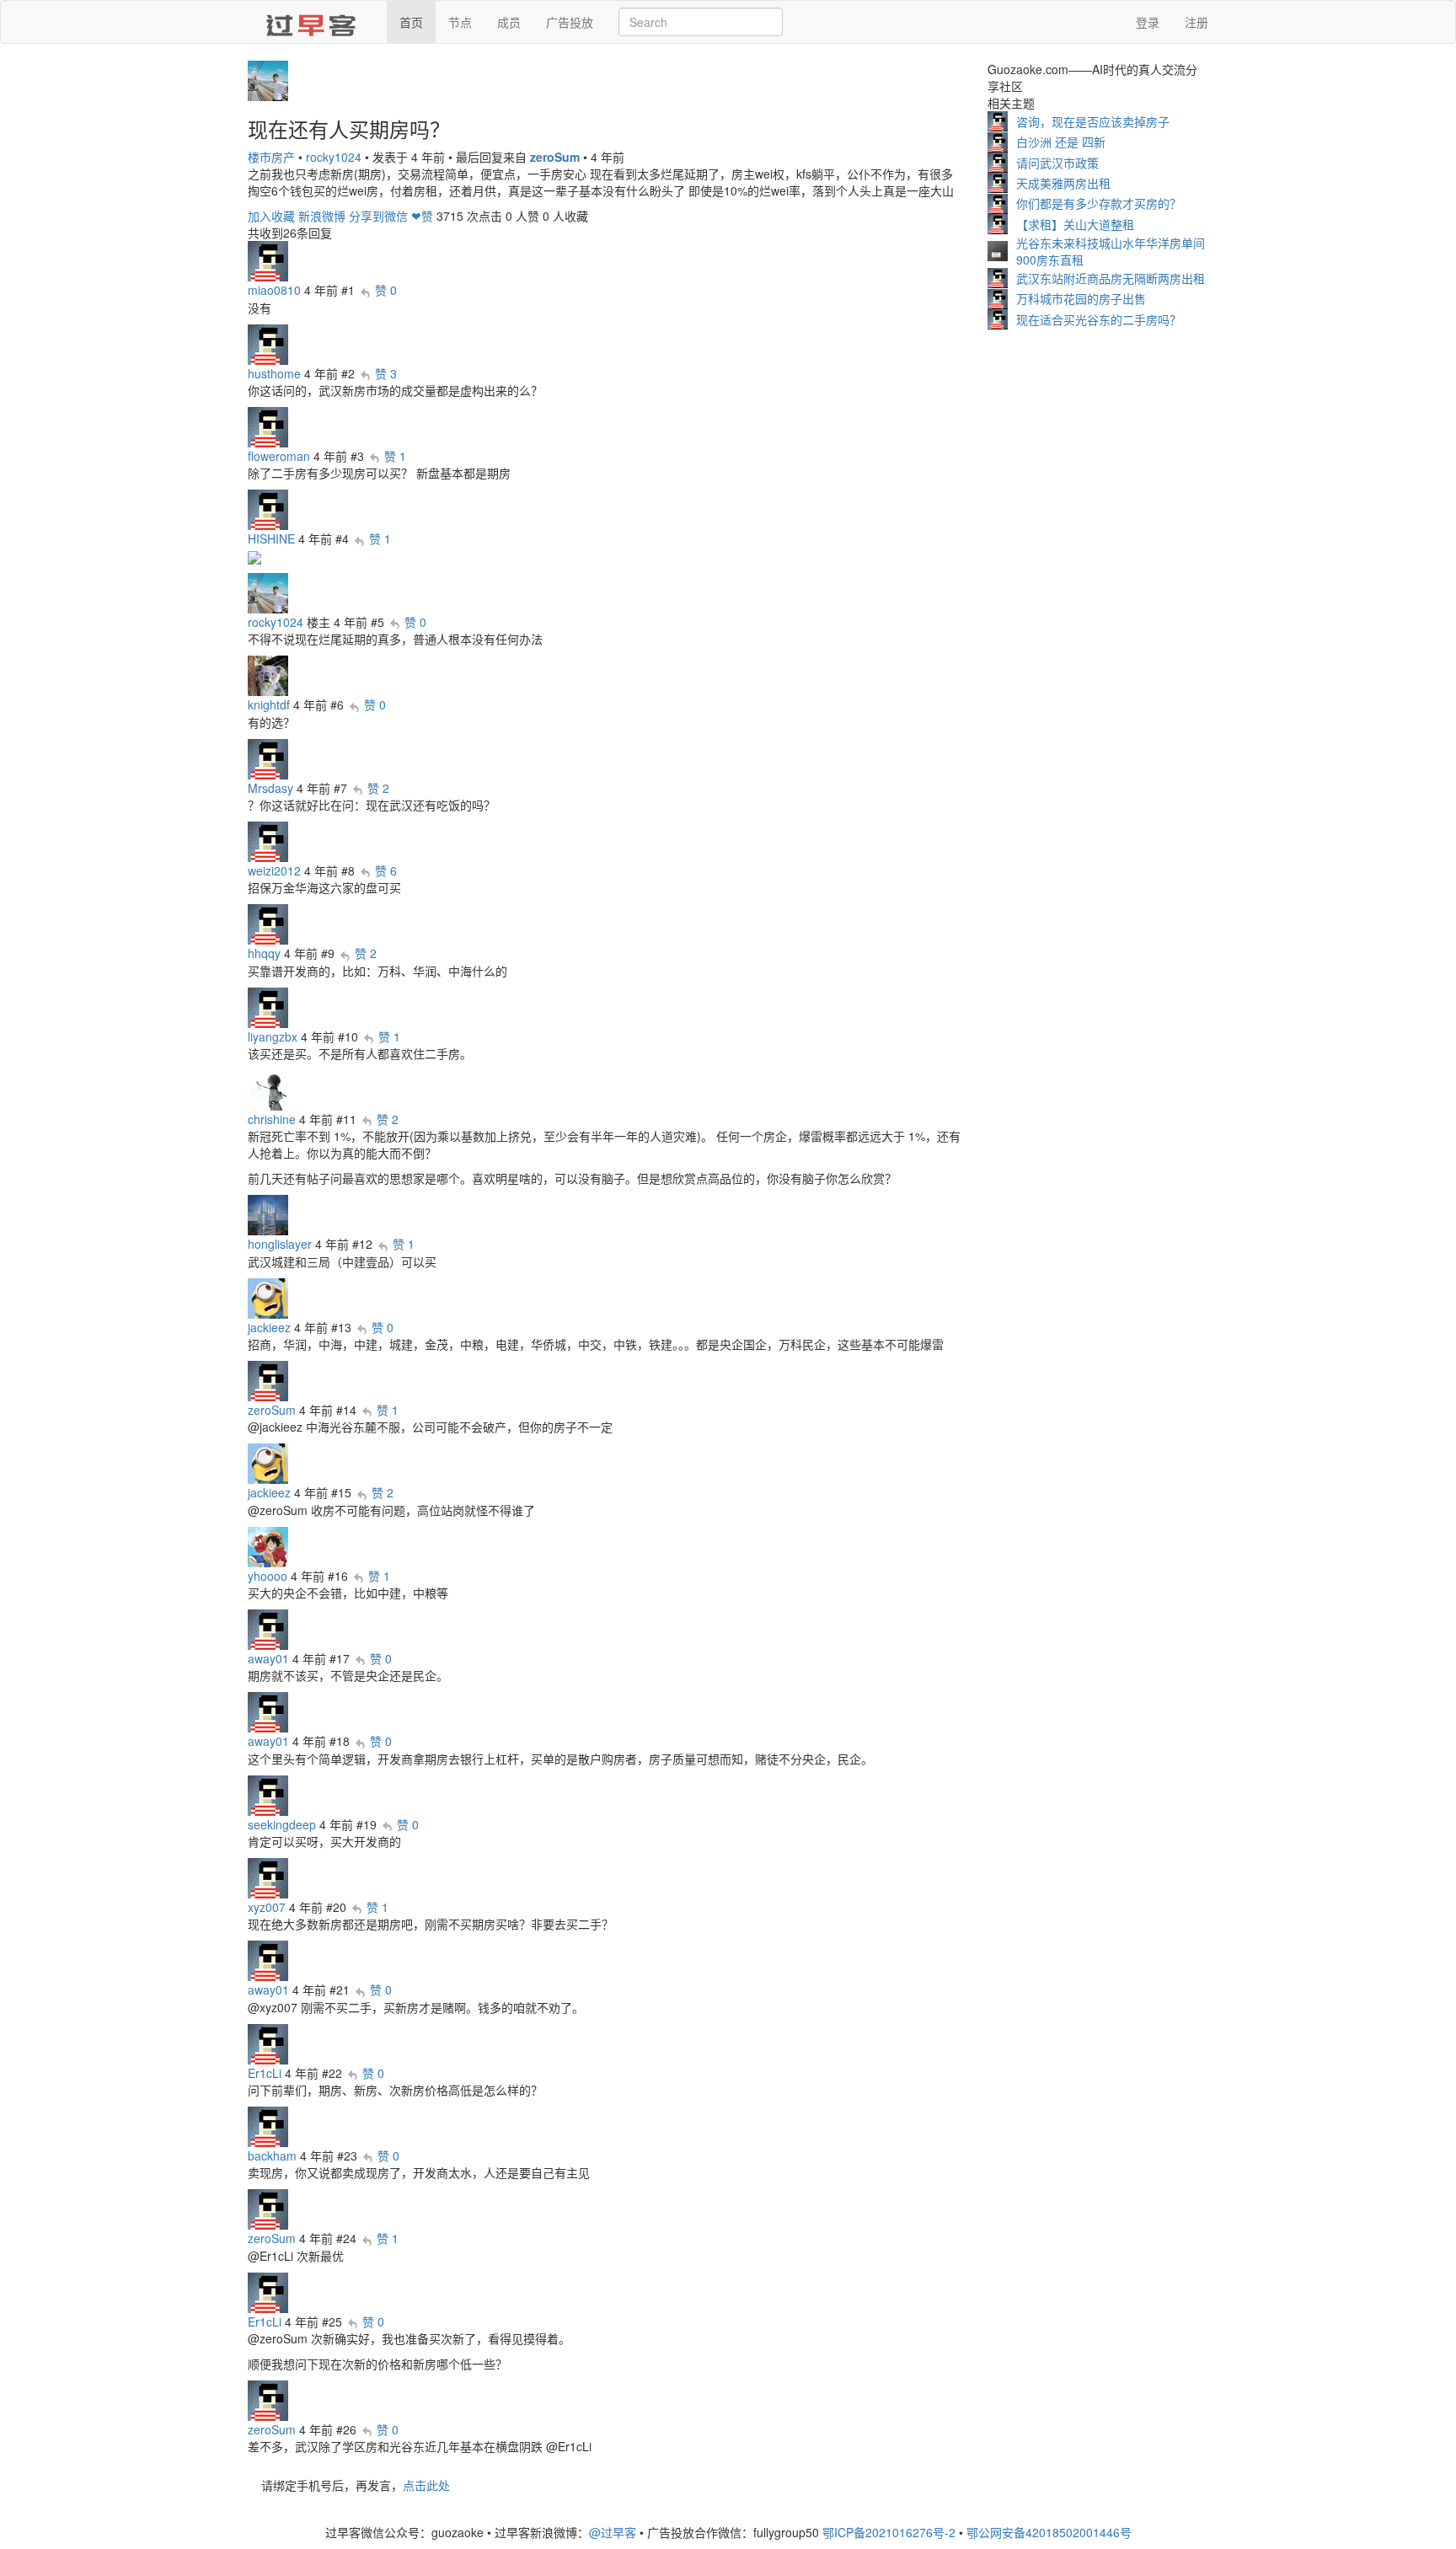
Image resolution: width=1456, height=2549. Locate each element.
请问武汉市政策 (1057, 163)
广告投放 (570, 22)
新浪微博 (322, 216)
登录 (1148, 22)
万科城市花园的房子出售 (1081, 298)
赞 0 (386, 290)
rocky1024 (334, 157)
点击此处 (426, 2485)
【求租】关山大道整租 (1075, 224)
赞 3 (386, 373)
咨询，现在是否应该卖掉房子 (1093, 121)
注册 (1196, 22)
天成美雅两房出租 (1063, 183)
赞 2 (378, 788)
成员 (509, 22)
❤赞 (422, 216)
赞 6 (386, 870)
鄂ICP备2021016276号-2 (889, 2532)
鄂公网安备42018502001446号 (1049, 2532)
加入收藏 (271, 216)
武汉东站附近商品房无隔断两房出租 (1111, 278)
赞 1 (395, 456)
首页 (411, 22)
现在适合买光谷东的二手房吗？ (1099, 319)
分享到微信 (378, 216)
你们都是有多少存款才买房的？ (1099, 203)
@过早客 (613, 2532)
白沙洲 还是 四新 (1061, 142)
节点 (460, 22)
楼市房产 (271, 157)
